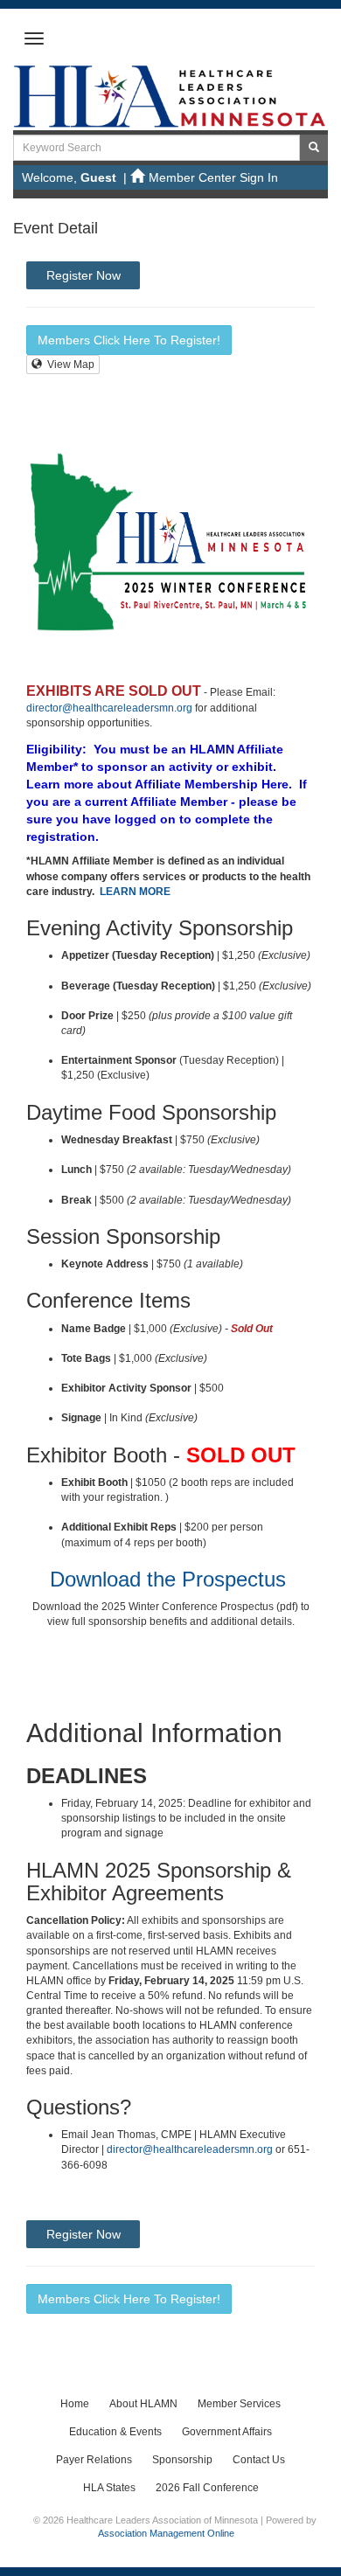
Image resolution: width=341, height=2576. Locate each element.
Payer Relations (94, 2460)
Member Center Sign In (213, 177)
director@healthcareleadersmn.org (109, 708)
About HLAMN (143, 2404)
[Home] (170, 95)
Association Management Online (166, 2533)
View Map (68, 365)
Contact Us (259, 2460)
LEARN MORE (135, 892)
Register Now (84, 275)
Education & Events (115, 2432)
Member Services (239, 2404)
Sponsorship (182, 2460)
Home (75, 2404)
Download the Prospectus (168, 1579)
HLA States (109, 2488)
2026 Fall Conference (207, 2488)
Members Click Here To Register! (129, 340)
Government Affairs (227, 2432)
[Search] (314, 148)
